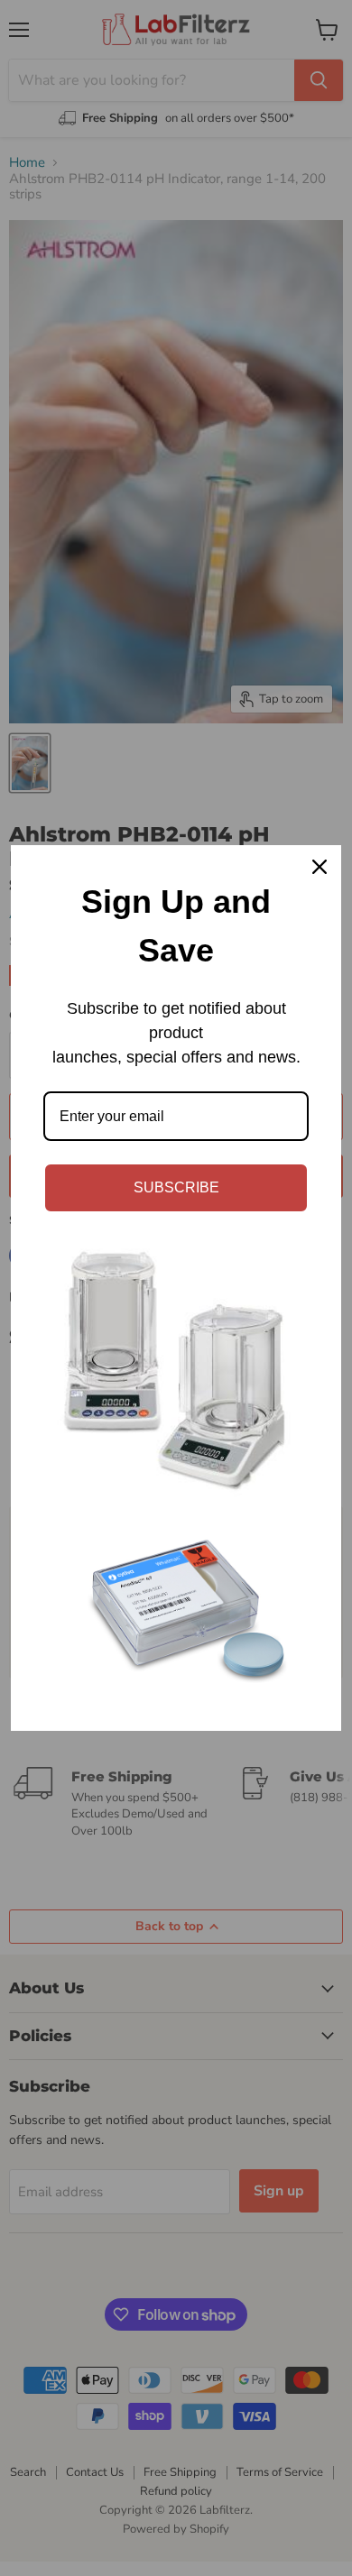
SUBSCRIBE (176, 1187)
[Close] (320, 867)
